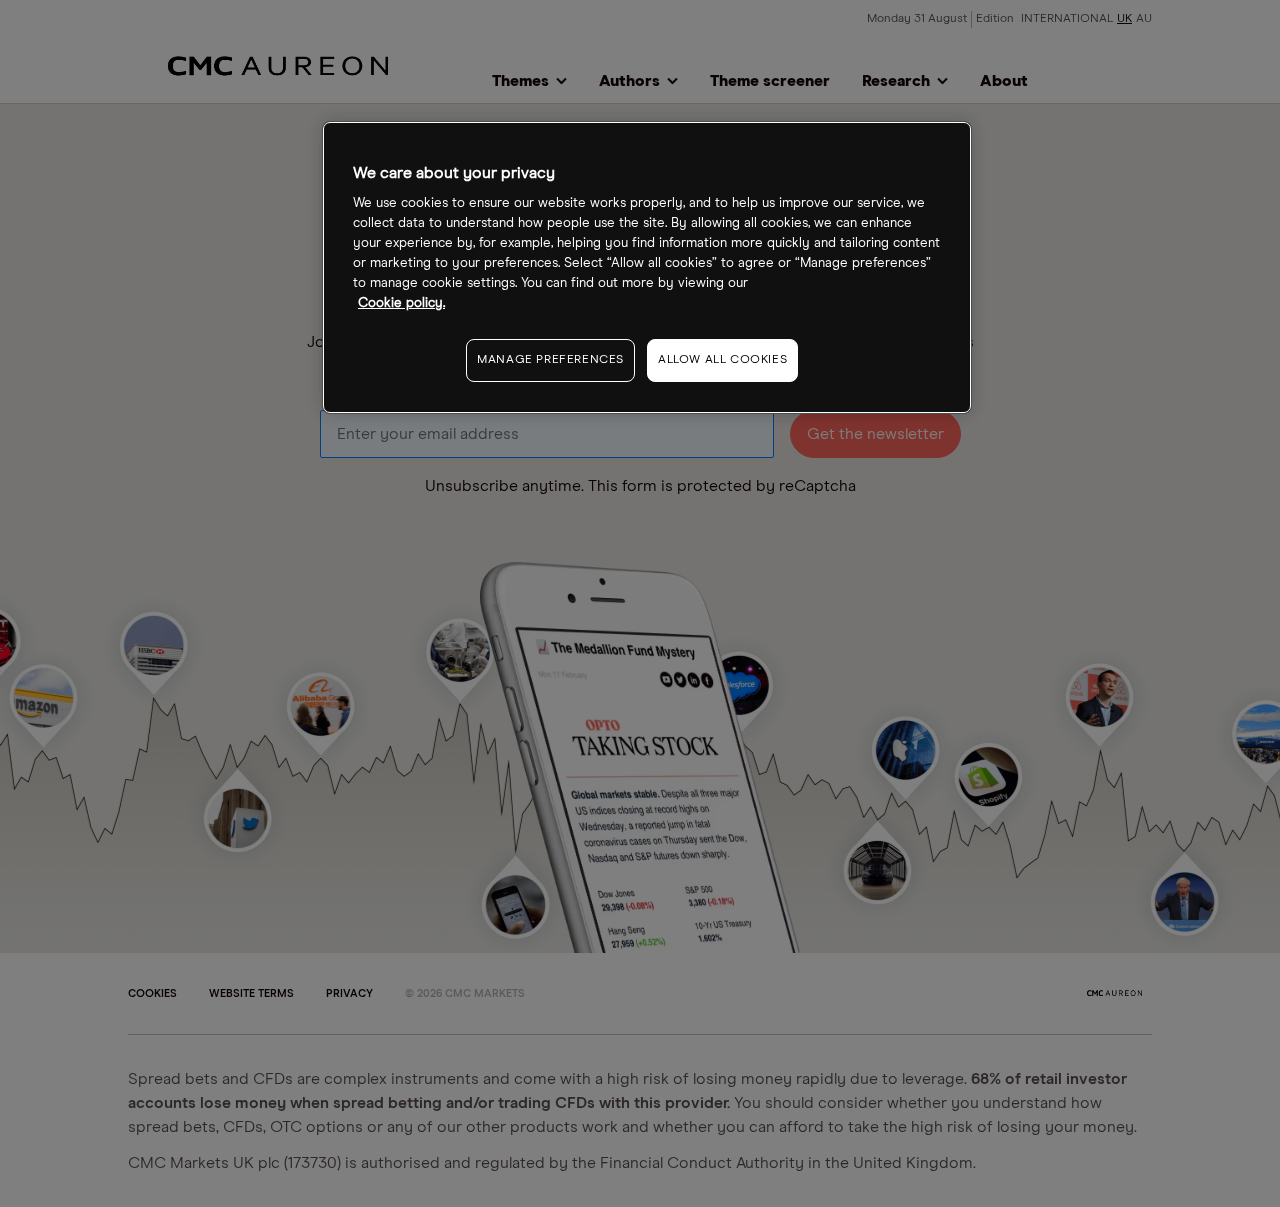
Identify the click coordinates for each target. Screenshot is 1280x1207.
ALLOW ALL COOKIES (722, 360)
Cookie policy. (401, 303)
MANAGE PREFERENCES (550, 360)
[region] (647, 267)
